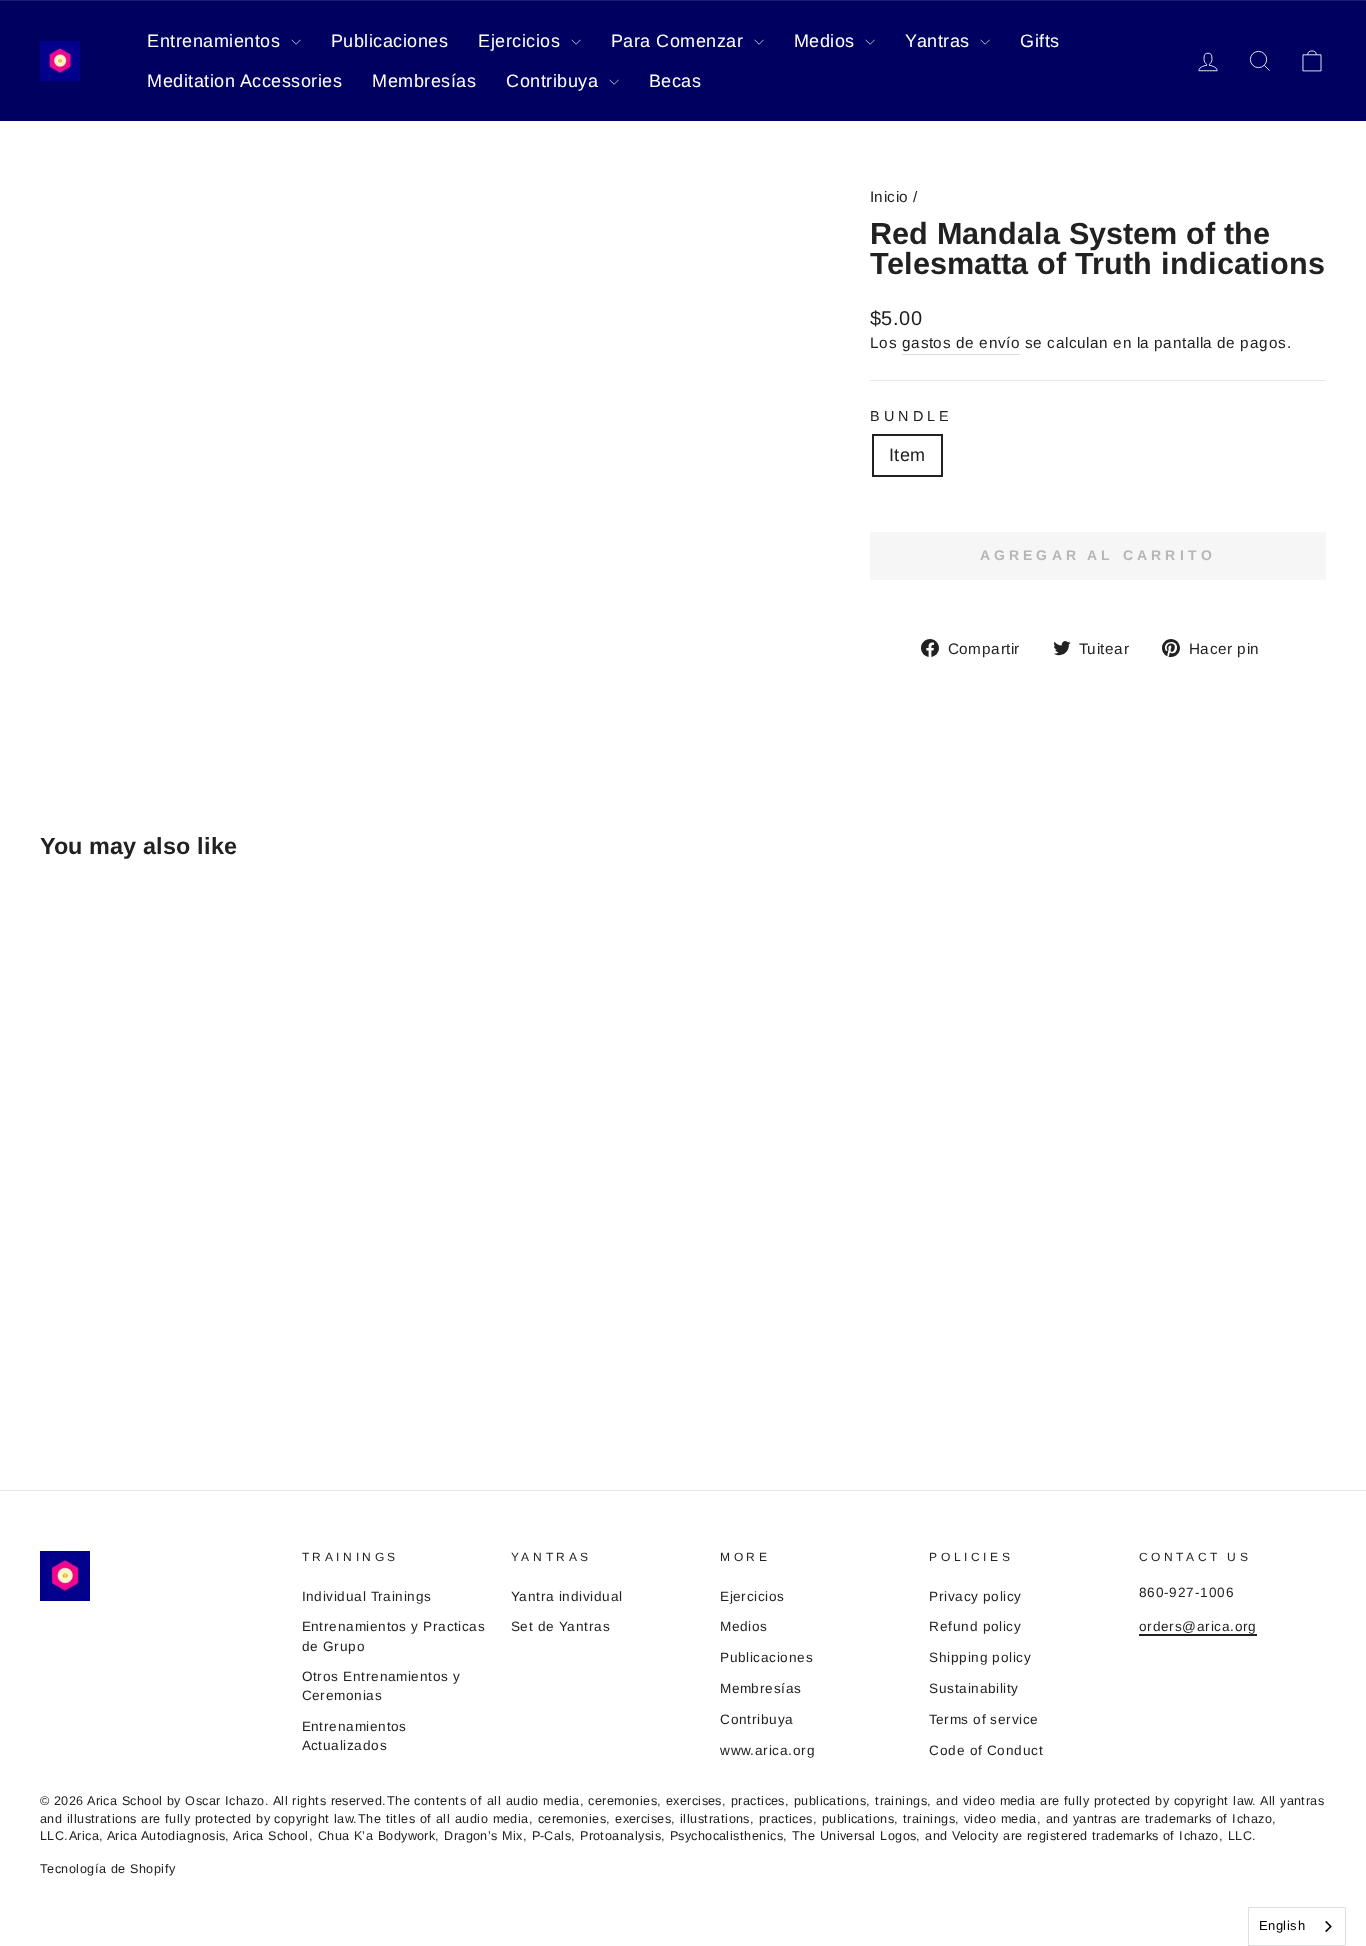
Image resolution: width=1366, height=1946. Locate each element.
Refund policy (975, 1626)
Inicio (889, 196)
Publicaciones (390, 41)
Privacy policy (975, 1596)
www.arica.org (767, 1750)
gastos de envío (961, 342)
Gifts (1040, 41)
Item (907, 455)
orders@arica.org (1198, 1626)
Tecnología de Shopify (107, 1869)
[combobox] (1297, 1926)
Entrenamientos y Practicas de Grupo (394, 1636)
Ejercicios (522, 41)
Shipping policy (980, 1657)
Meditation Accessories (244, 81)
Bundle (912, 416)
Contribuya (555, 81)
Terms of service (983, 1719)
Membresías (424, 81)
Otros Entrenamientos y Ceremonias (381, 1686)
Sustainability (973, 1688)
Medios (827, 41)
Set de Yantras (560, 1626)
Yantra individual (567, 1596)
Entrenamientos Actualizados (354, 1736)
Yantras (940, 41)
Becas (675, 81)
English (1282, 1925)
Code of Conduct (986, 1750)
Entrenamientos (216, 41)
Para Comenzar (680, 41)
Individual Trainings (367, 1596)
